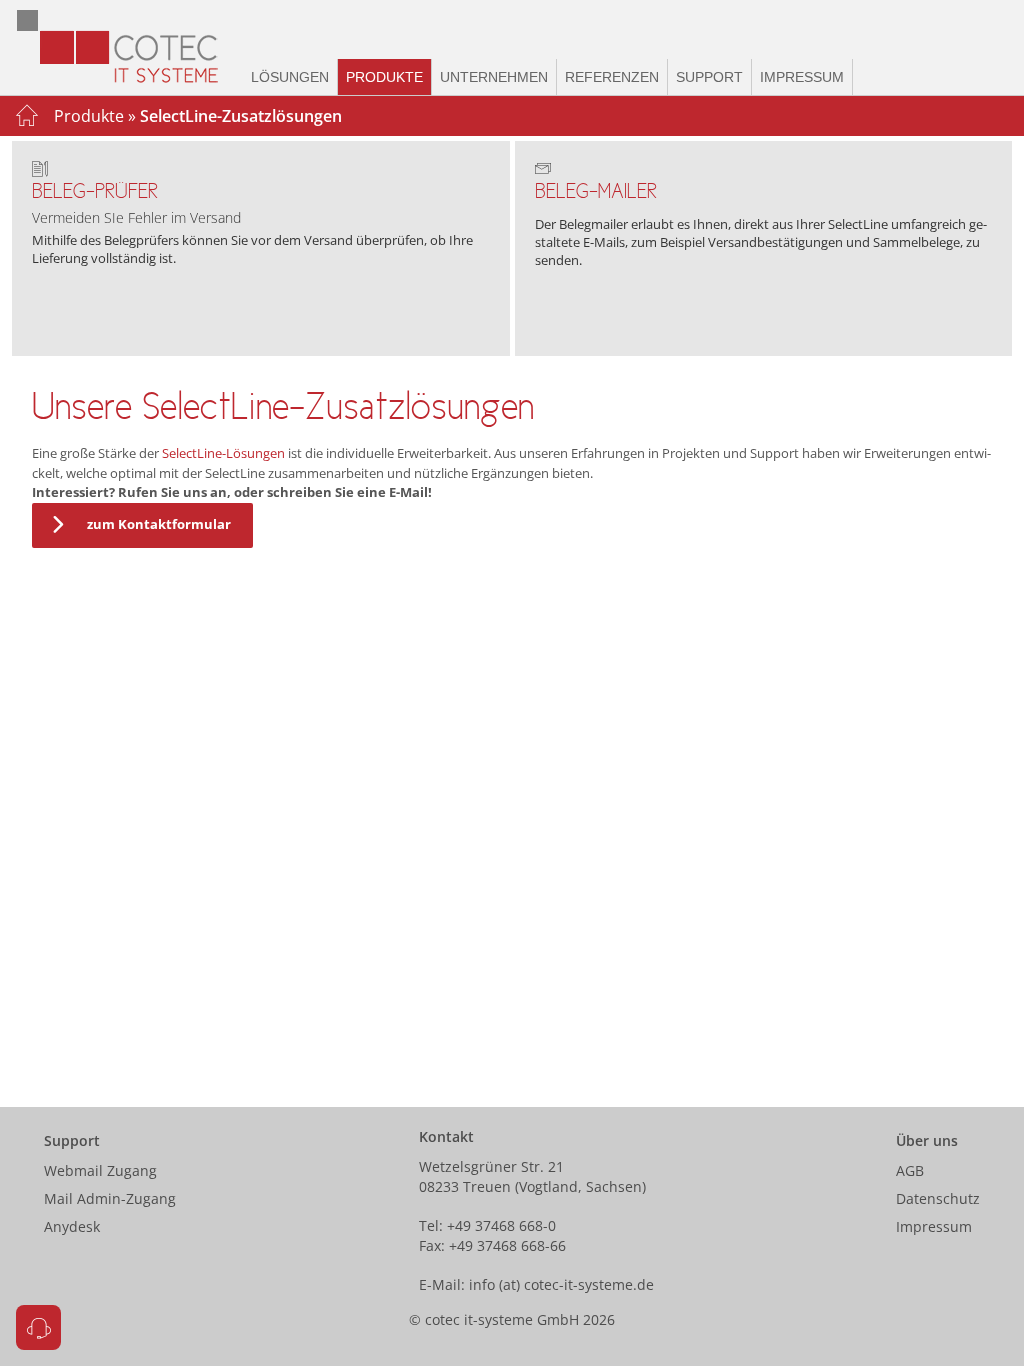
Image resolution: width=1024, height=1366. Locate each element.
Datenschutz (938, 1198)
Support (709, 77)
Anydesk (72, 1226)
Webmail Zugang (100, 1170)
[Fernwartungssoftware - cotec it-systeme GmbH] (38, 1327)
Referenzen (612, 77)
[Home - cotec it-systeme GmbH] (127, 47)
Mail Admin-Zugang (110, 1198)
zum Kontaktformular (159, 524)
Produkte (384, 77)
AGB (910, 1170)
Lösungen (290, 77)
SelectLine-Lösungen (223, 453)
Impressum (802, 77)
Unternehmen (494, 77)
